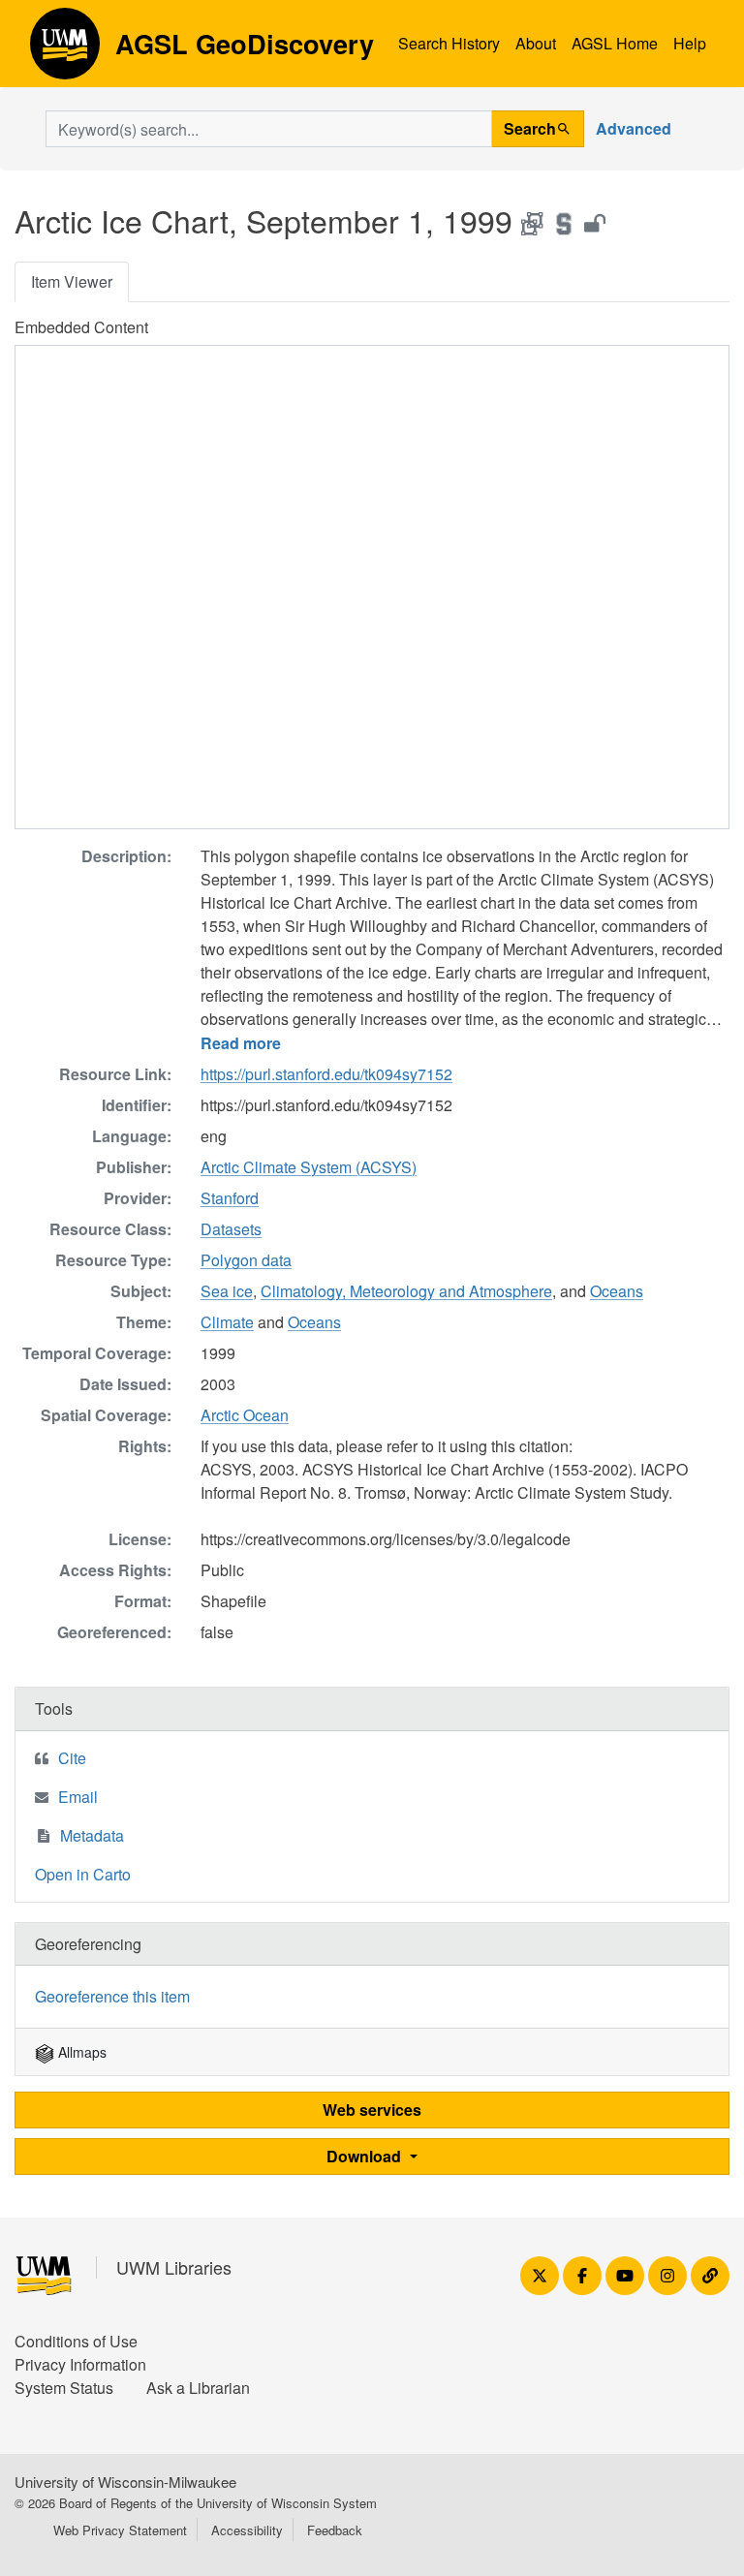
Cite (72, 1758)
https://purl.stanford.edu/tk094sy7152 (326, 1074)
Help (690, 43)
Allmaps (80, 2052)
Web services (372, 2110)
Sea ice (227, 1291)
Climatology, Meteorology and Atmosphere (406, 1291)
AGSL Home (615, 43)
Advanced (634, 128)
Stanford (230, 1198)
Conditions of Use (76, 2341)
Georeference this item (112, 1996)
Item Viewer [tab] (72, 281)
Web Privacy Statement (120, 2530)
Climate (227, 1322)
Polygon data (246, 1260)
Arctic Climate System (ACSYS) (309, 1167)
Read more (241, 1043)
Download (366, 2156)
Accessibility (247, 2530)
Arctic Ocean (245, 1415)
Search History (449, 43)
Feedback (335, 2530)
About (536, 43)
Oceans (617, 1291)
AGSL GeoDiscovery (65, 50)
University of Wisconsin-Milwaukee (125, 2482)
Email (78, 1797)
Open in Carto (83, 1874)
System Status (64, 2388)
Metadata (92, 1835)
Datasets (231, 1229)
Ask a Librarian (198, 2388)
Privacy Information (80, 2364)
